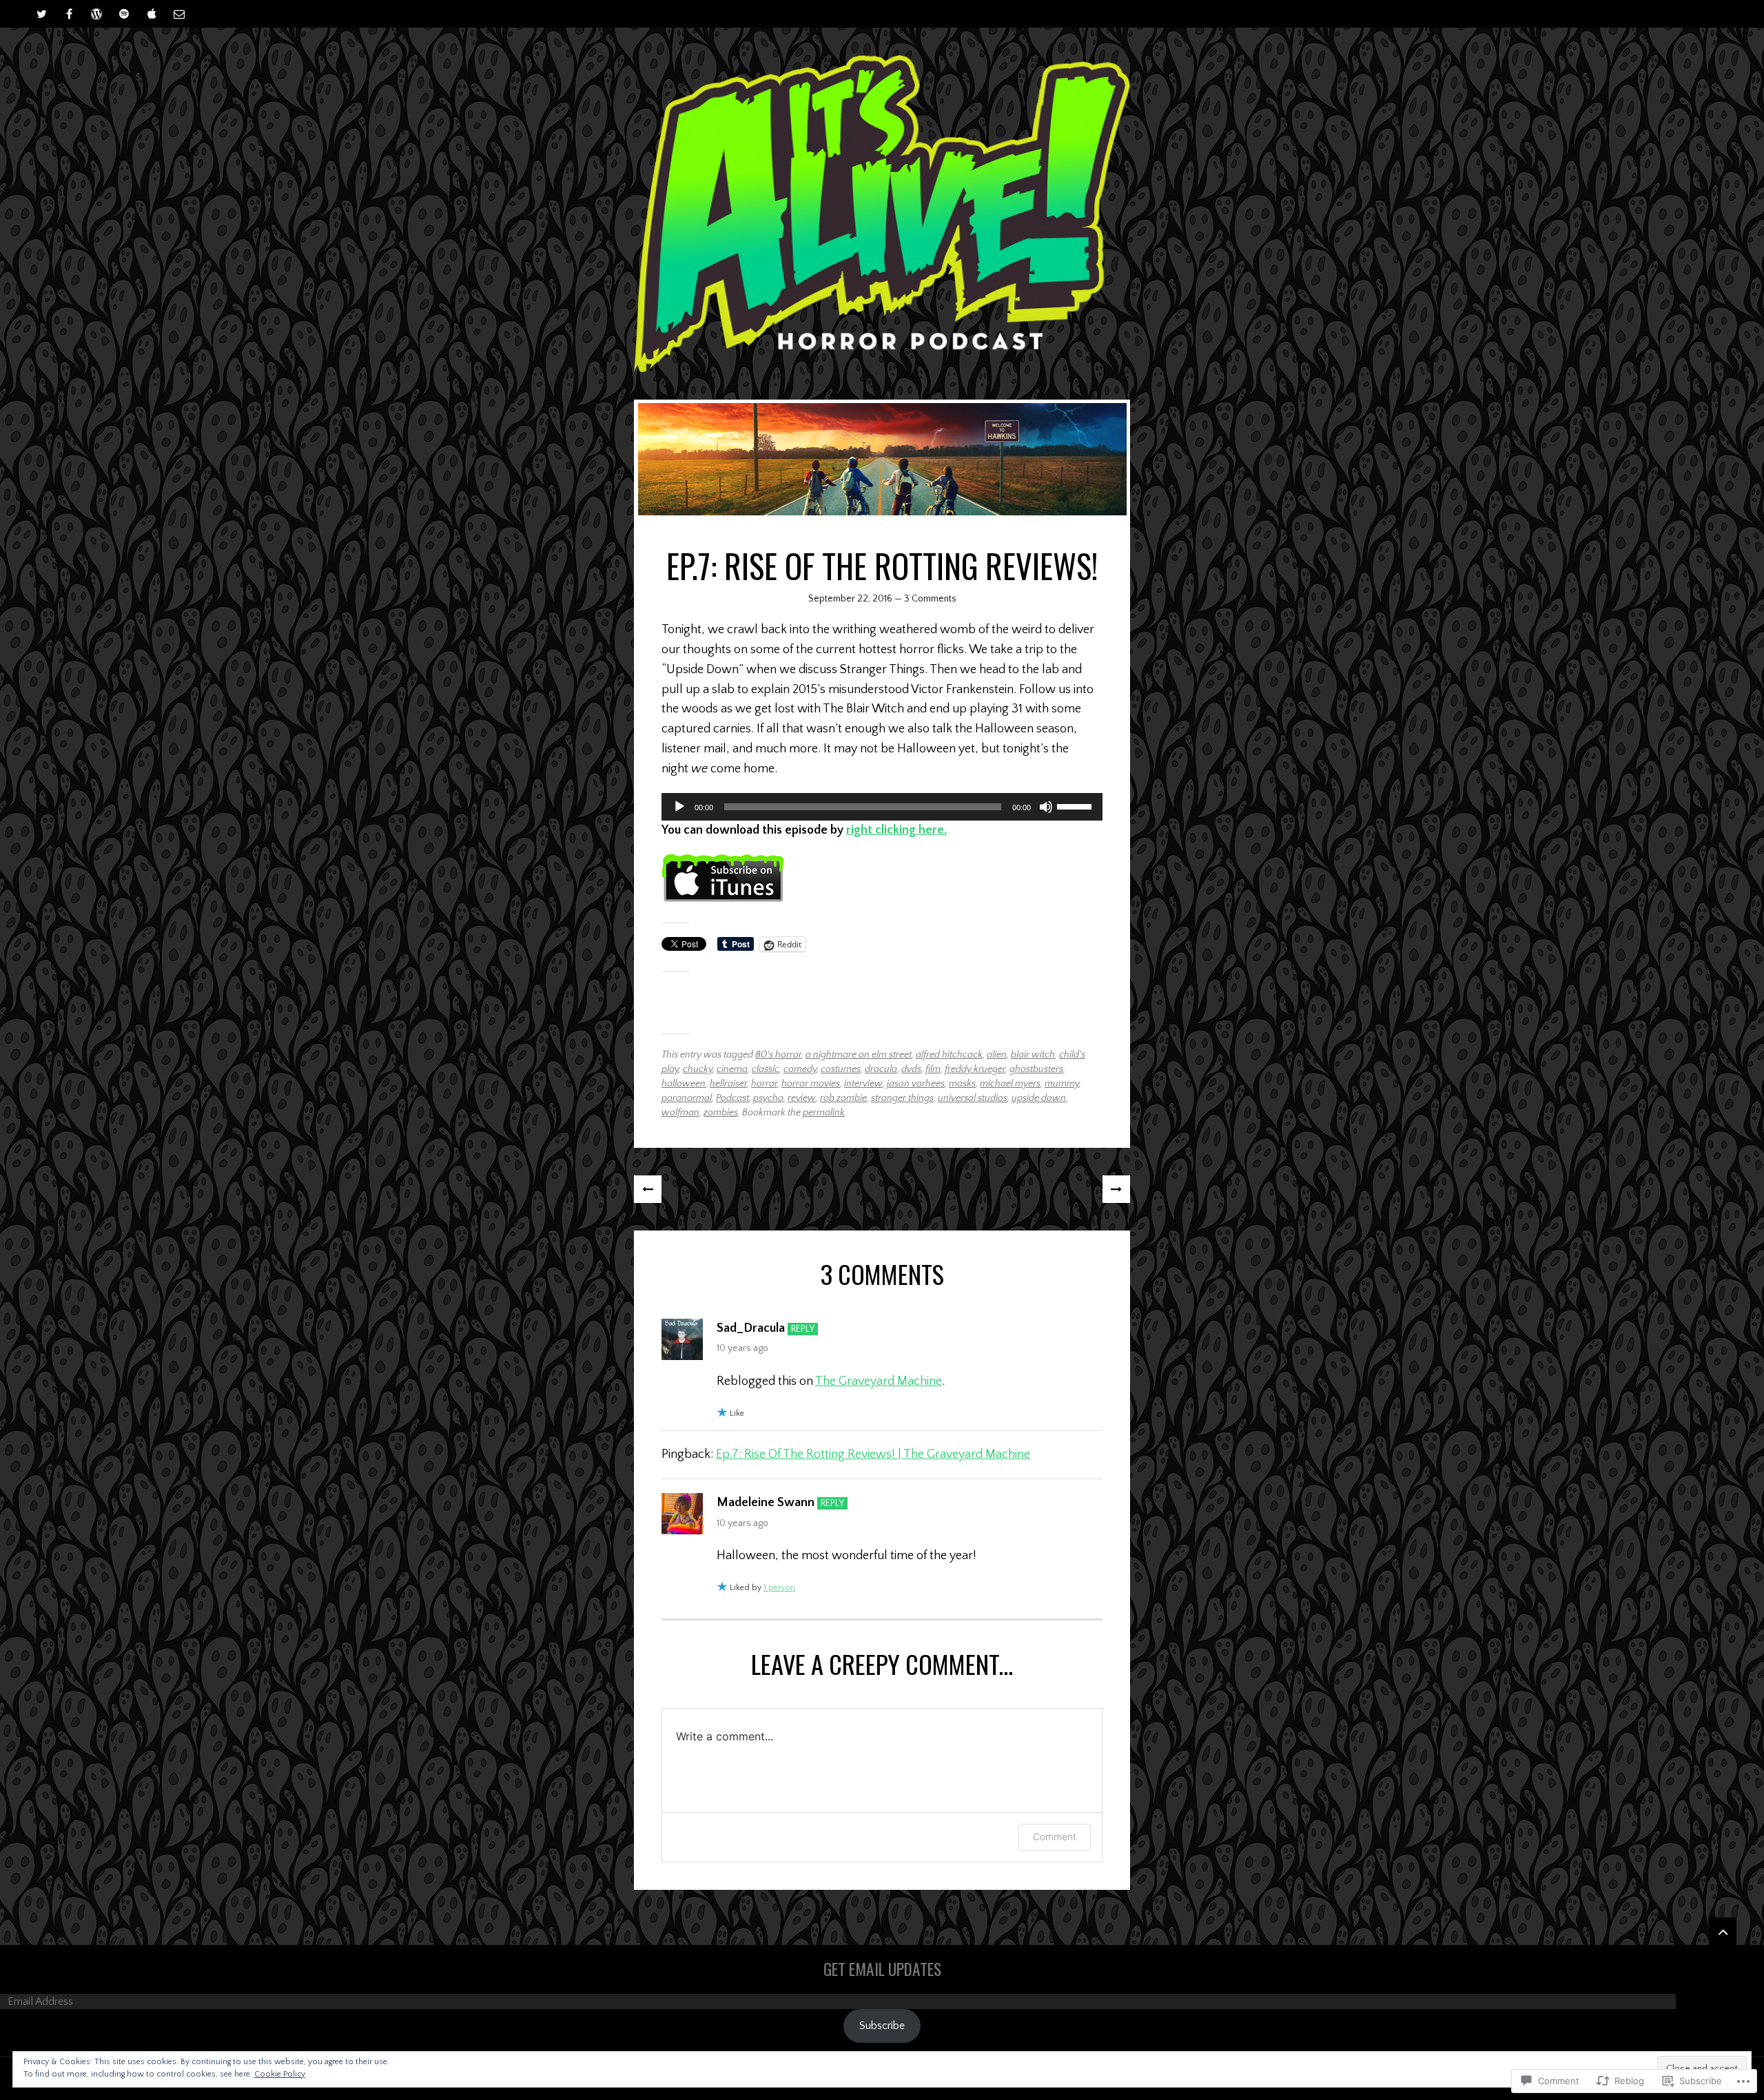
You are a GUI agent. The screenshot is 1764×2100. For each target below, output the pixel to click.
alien (997, 1055)
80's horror (778, 1055)
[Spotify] (124, 14)
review (802, 1098)
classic (766, 1069)
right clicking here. (896, 830)
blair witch (1033, 1055)
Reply (803, 1329)
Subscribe (882, 2026)
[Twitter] (41, 14)
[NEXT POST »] (1116, 1189)
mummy (1062, 1084)
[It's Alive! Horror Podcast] (882, 214)
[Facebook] (69, 14)
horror (764, 1084)
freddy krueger (975, 1069)
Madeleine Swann (766, 1503)
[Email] (179, 14)
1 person (779, 1588)
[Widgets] (1723, 1931)
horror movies (811, 1084)
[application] (882, 807)
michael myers (1010, 1084)
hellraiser (728, 1084)
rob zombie (843, 1098)
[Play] (679, 807)
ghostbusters (1036, 1069)
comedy (800, 1069)
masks (962, 1084)
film (933, 1069)
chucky (698, 1069)
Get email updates (882, 1969)
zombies (721, 1113)
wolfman (680, 1113)
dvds (911, 1069)
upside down (1039, 1098)
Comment (1055, 1836)
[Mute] (1046, 807)
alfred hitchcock (949, 1055)
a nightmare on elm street (859, 1055)
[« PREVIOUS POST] (648, 1189)
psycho (768, 1098)
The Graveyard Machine (879, 1381)
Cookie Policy (280, 2074)
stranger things (902, 1098)
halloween (684, 1084)
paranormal (687, 1098)
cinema (732, 1069)
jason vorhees (916, 1084)
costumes (841, 1069)
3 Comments (930, 599)
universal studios (973, 1098)
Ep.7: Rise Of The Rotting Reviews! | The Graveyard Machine (873, 1454)
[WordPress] (96, 14)
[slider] (1076, 805)
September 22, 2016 (850, 599)
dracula (881, 1069)
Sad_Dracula (751, 1328)
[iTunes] (152, 14)
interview (863, 1084)
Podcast (732, 1098)
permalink (824, 1113)
